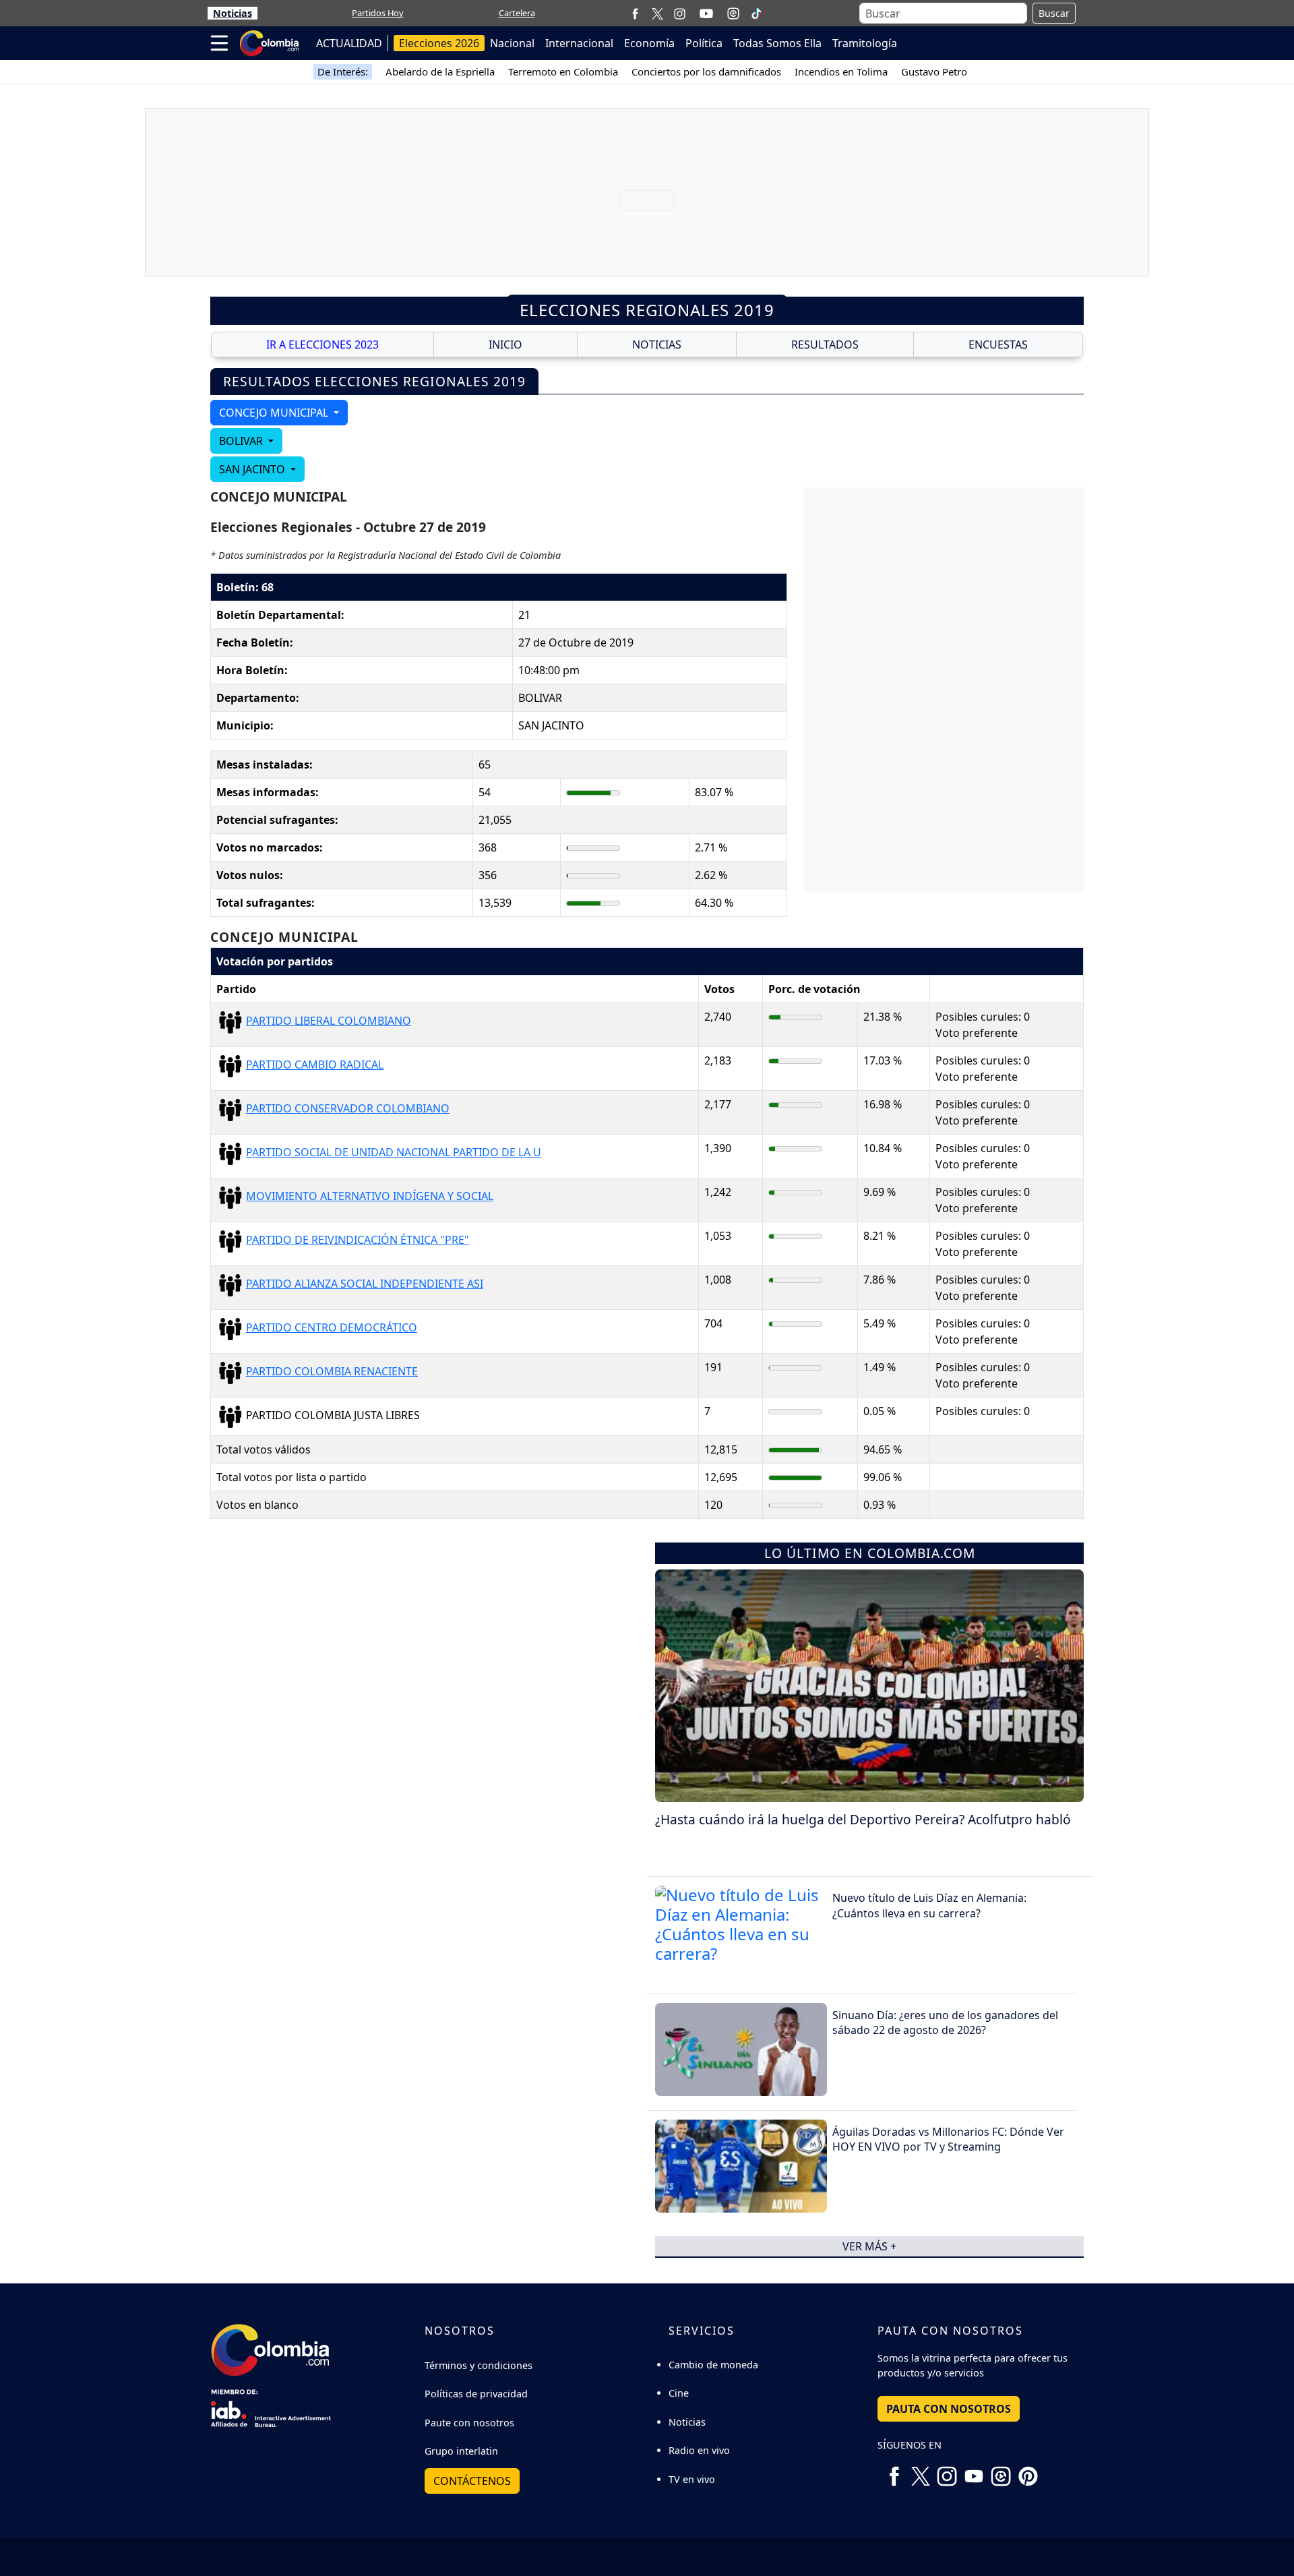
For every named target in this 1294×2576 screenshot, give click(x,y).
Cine (679, 2393)
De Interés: (343, 71)
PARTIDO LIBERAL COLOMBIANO (329, 1021)
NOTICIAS (657, 345)
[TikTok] (756, 13)
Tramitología (865, 43)
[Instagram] (680, 13)
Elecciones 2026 (439, 43)
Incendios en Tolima (841, 71)
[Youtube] (706, 13)
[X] (657, 13)
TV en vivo (692, 2479)
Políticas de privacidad (476, 2394)
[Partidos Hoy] (733, 13)
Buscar (1054, 13)
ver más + (869, 2246)
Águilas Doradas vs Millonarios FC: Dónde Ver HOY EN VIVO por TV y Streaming (948, 2139)
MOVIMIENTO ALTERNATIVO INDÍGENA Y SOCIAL (370, 1196)
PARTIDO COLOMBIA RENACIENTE (332, 1371)
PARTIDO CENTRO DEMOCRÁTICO (332, 1327)
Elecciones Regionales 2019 (647, 310)
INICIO (505, 345)
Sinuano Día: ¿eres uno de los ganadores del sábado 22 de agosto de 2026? (945, 2023)
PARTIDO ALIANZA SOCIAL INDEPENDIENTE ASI (365, 1284)
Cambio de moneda (713, 2365)
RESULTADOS (825, 345)
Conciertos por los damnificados (706, 71)
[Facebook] (635, 13)
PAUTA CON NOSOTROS (949, 2409)
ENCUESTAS (998, 345)
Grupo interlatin (461, 2451)
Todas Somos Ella (777, 43)
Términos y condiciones (479, 2365)
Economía (649, 43)
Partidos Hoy (378, 13)
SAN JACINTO (253, 469)
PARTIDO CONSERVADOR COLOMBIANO (348, 1108)
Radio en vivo (699, 2450)
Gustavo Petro (934, 71)
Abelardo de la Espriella (440, 71)
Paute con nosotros (469, 2423)
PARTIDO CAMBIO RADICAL (315, 1065)
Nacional (512, 43)
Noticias (233, 13)
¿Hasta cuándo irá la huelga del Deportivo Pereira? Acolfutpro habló (863, 1819)
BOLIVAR (242, 441)
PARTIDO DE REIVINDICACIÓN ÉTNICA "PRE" (358, 1240)
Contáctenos (472, 2481)
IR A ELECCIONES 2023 (322, 345)
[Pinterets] (1028, 2472)
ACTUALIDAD (349, 43)
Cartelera (517, 13)
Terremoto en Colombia (563, 71)
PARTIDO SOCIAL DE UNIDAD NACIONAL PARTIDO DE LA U (394, 1152)
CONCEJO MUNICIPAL (275, 413)
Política (704, 43)
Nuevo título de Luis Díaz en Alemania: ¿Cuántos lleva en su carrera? (929, 1905)
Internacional (579, 43)
